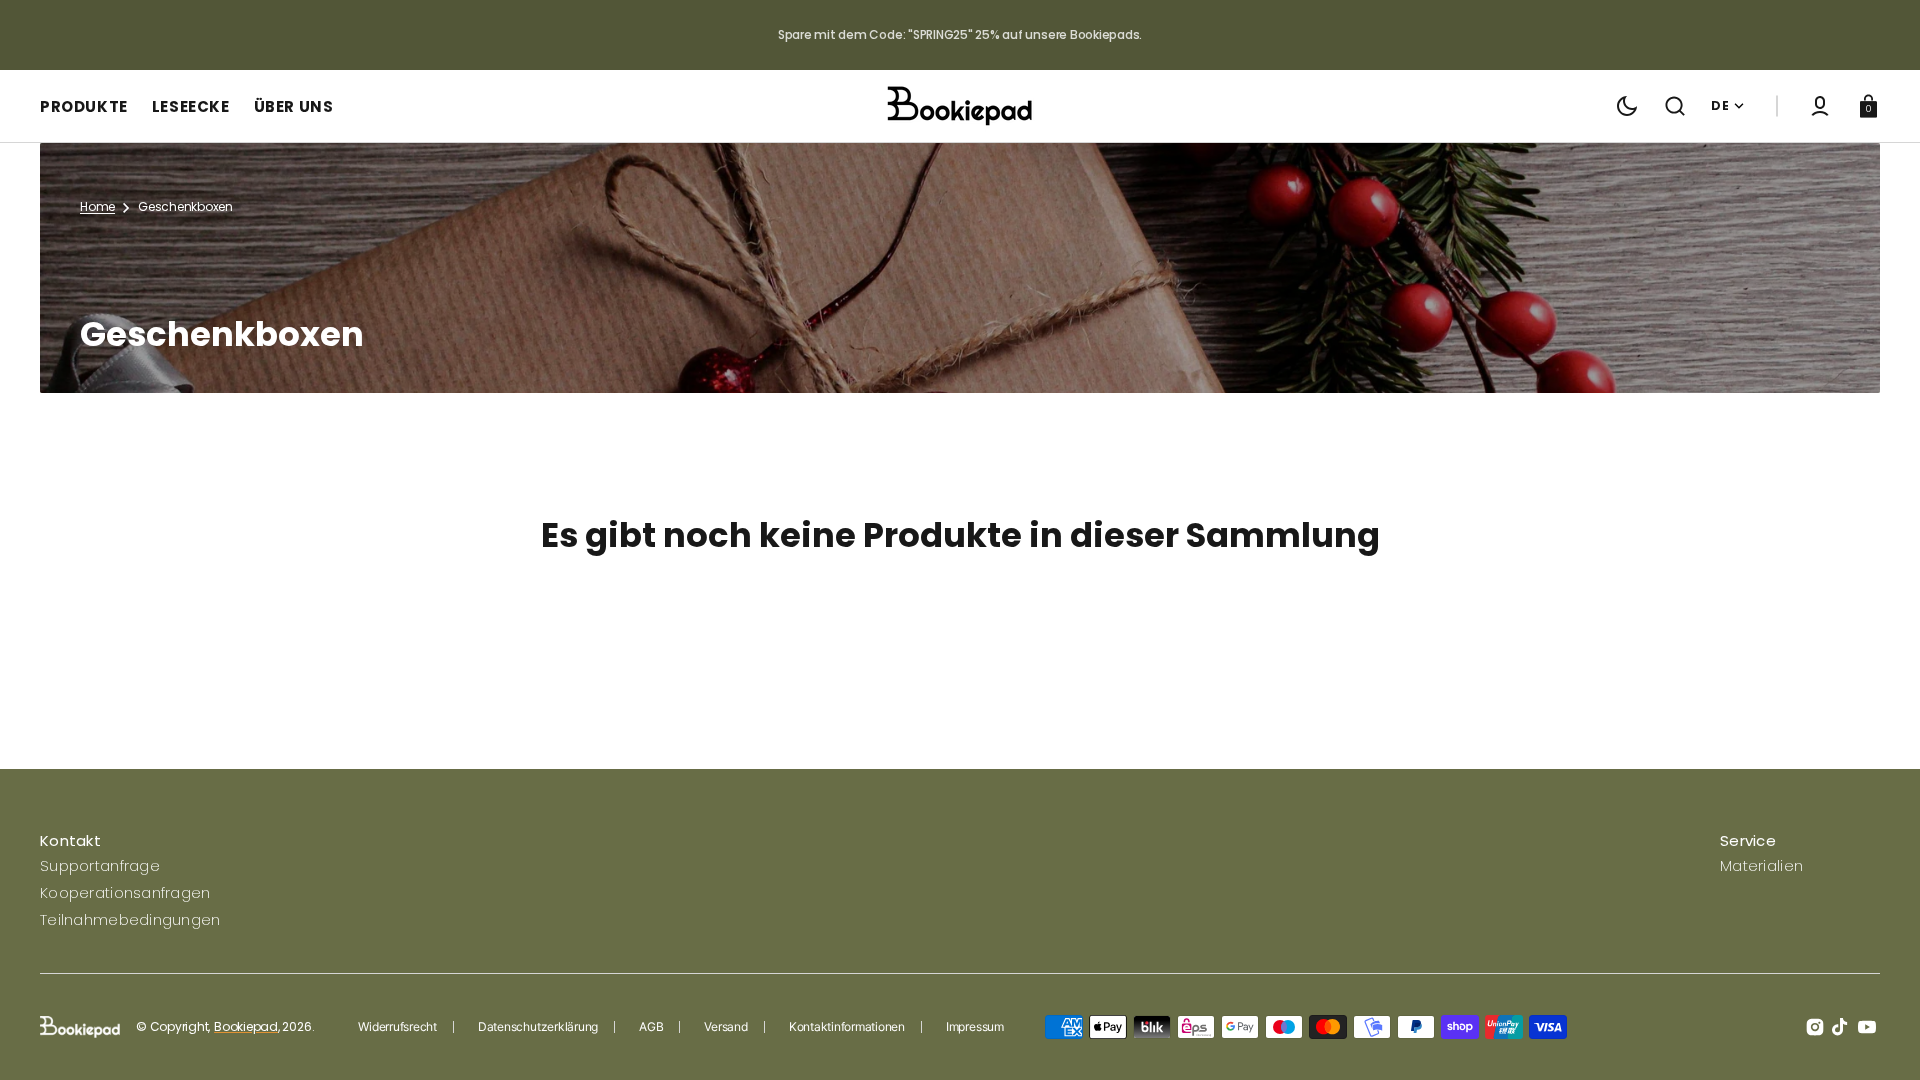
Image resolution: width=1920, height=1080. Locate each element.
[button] (1675, 106)
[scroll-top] (1877, 1037)
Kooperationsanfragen (125, 892)
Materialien (1761, 865)
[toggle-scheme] (1627, 106)
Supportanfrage (100, 865)
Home (97, 207)
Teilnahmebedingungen (130, 919)
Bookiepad (246, 1027)
